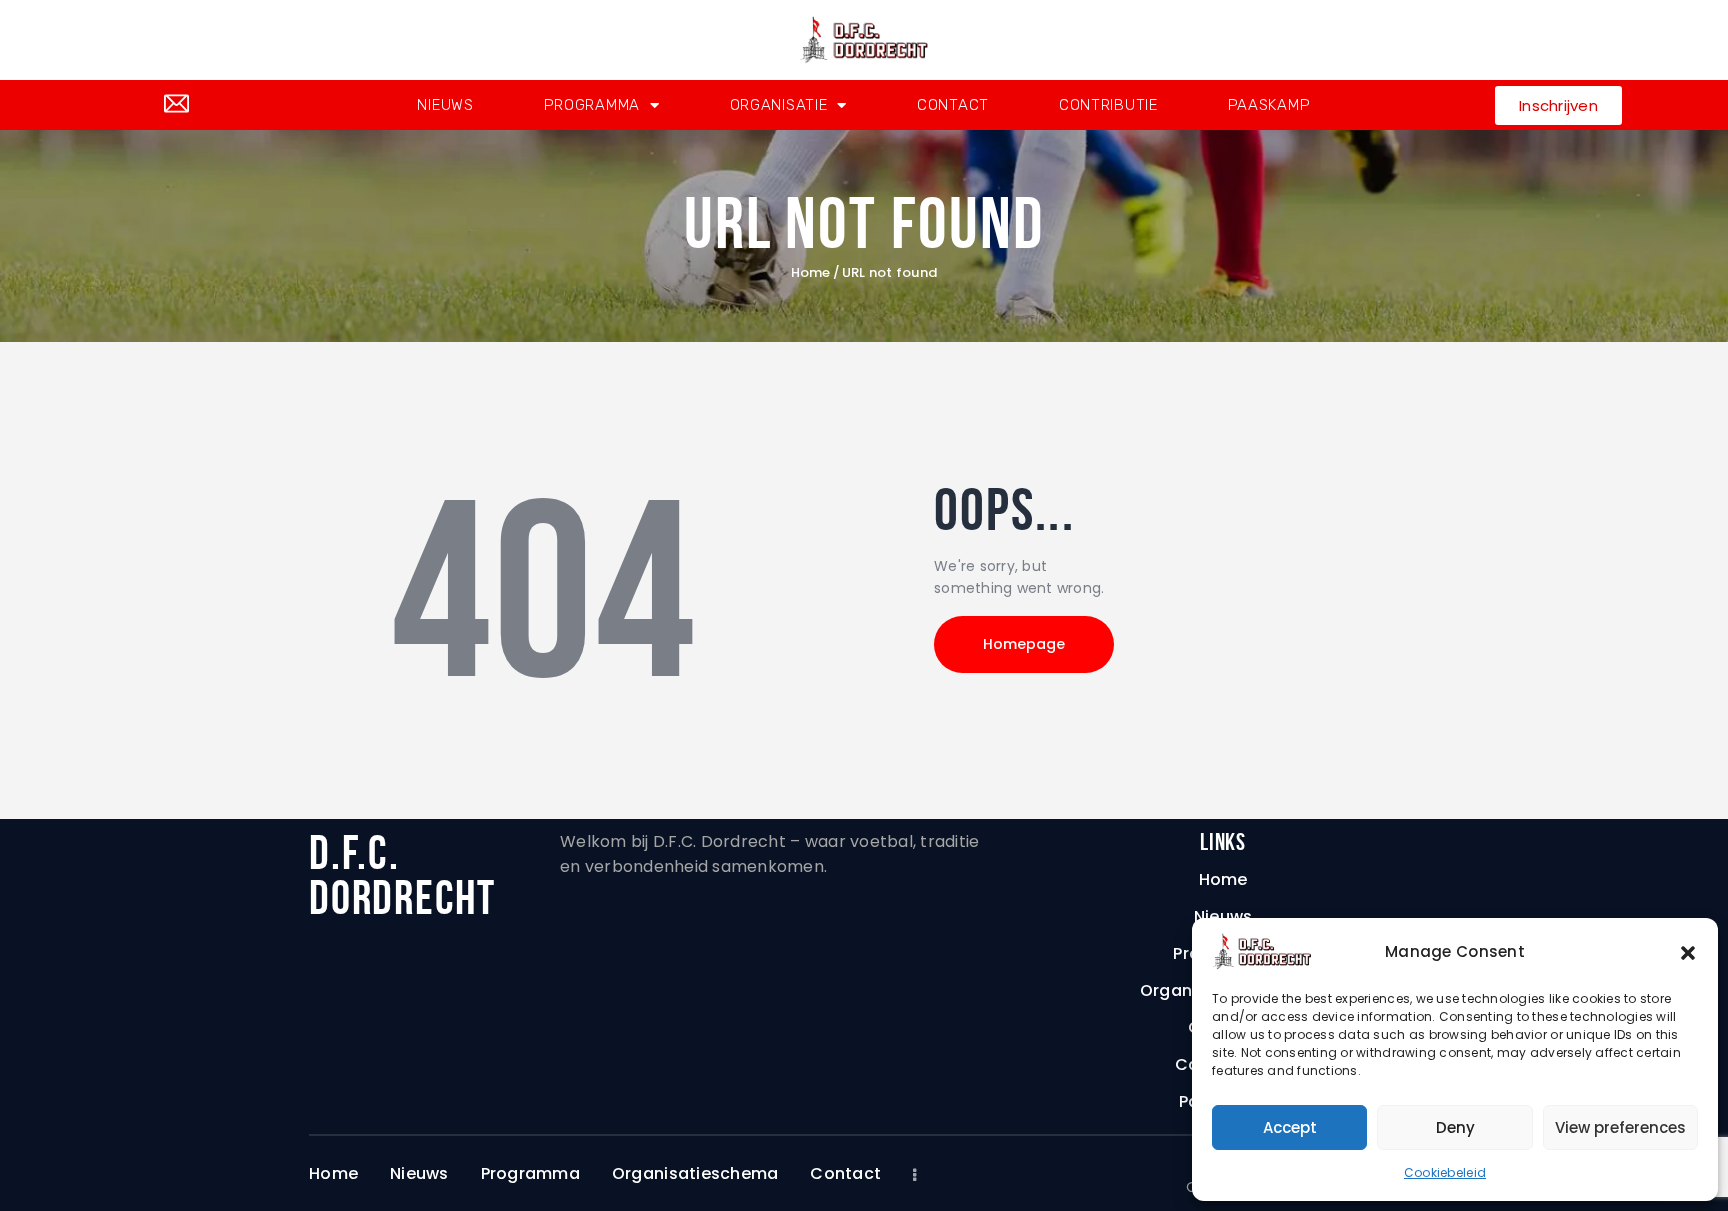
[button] (1688, 952)
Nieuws (445, 105)
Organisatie (779, 105)
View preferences (1620, 1127)
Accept (1290, 1127)
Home (811, 273)
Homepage (1024, 644)
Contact (953, 105)
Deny (1455, 1127)
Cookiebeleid (1445, 1172)
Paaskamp (1269, 105)
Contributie (1108, 105)
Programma (592, 105)
